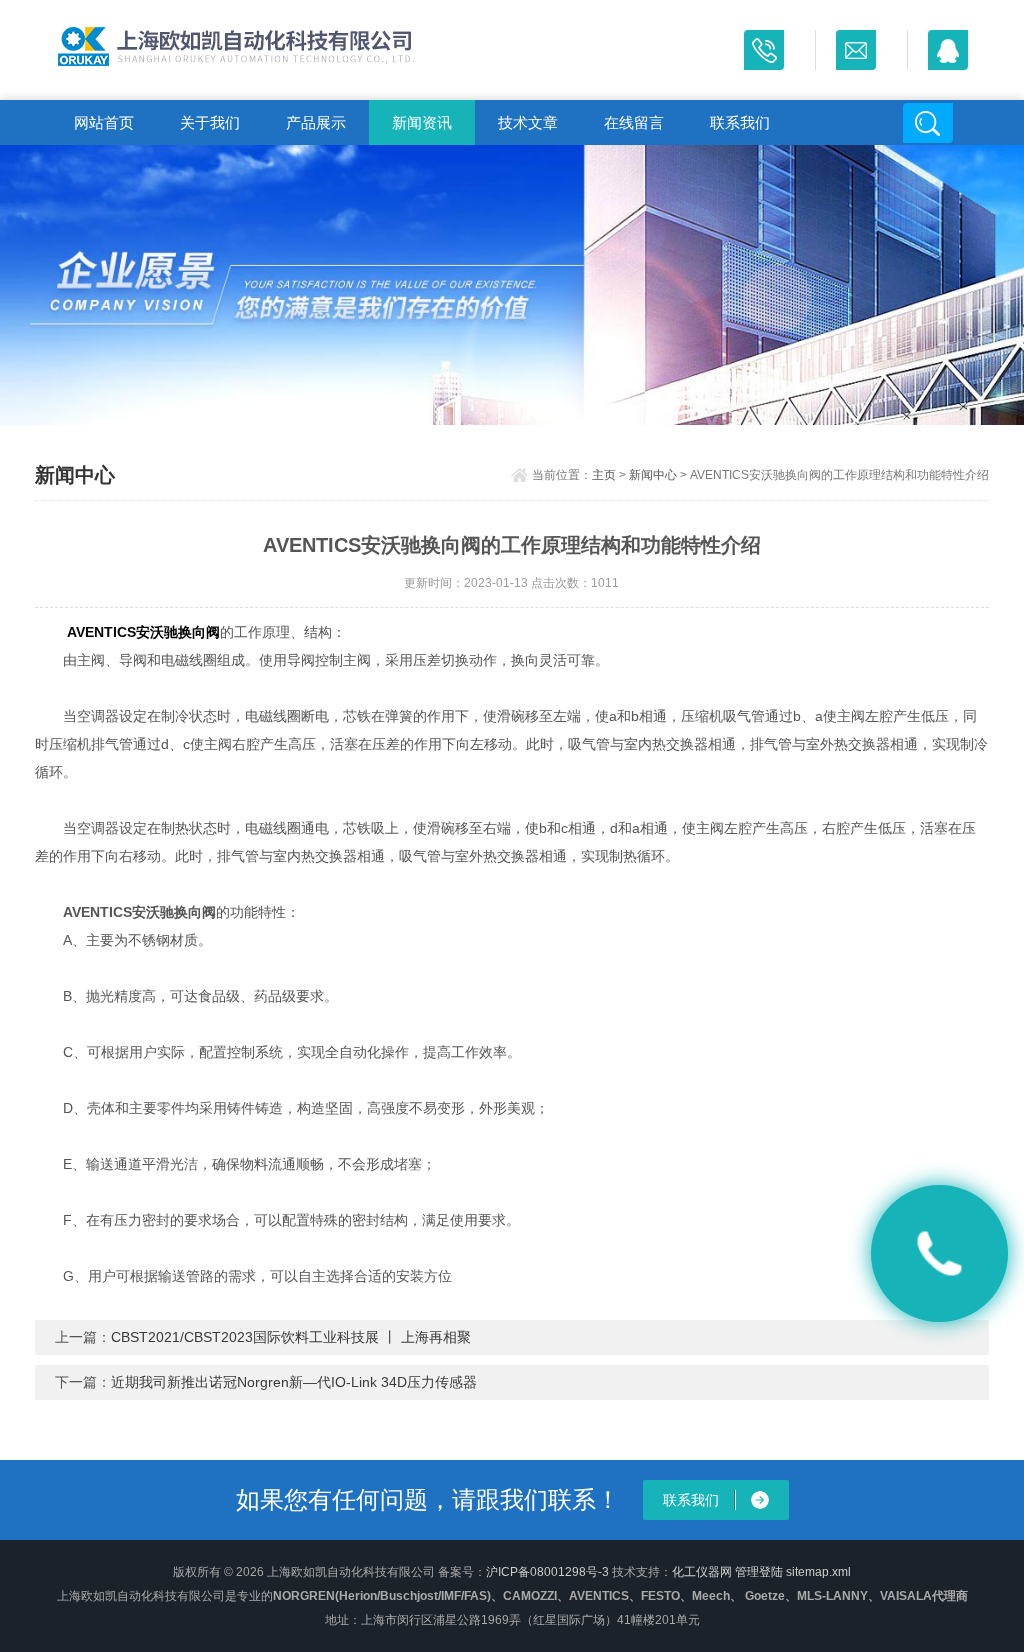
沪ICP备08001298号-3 (547, 1572)
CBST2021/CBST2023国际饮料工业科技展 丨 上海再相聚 (291, 1337)
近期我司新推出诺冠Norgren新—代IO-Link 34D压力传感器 (294, 1382)
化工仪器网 (702, 1572)
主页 (604, 475)
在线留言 (634, 122)
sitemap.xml (818, 1572)
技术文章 (528, 122)
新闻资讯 (422, 122)
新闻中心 (653, 475)
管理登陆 (759, 1572)
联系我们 (740, 122)
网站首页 (104, 122)
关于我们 (210, 122)
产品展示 (316, 122)
